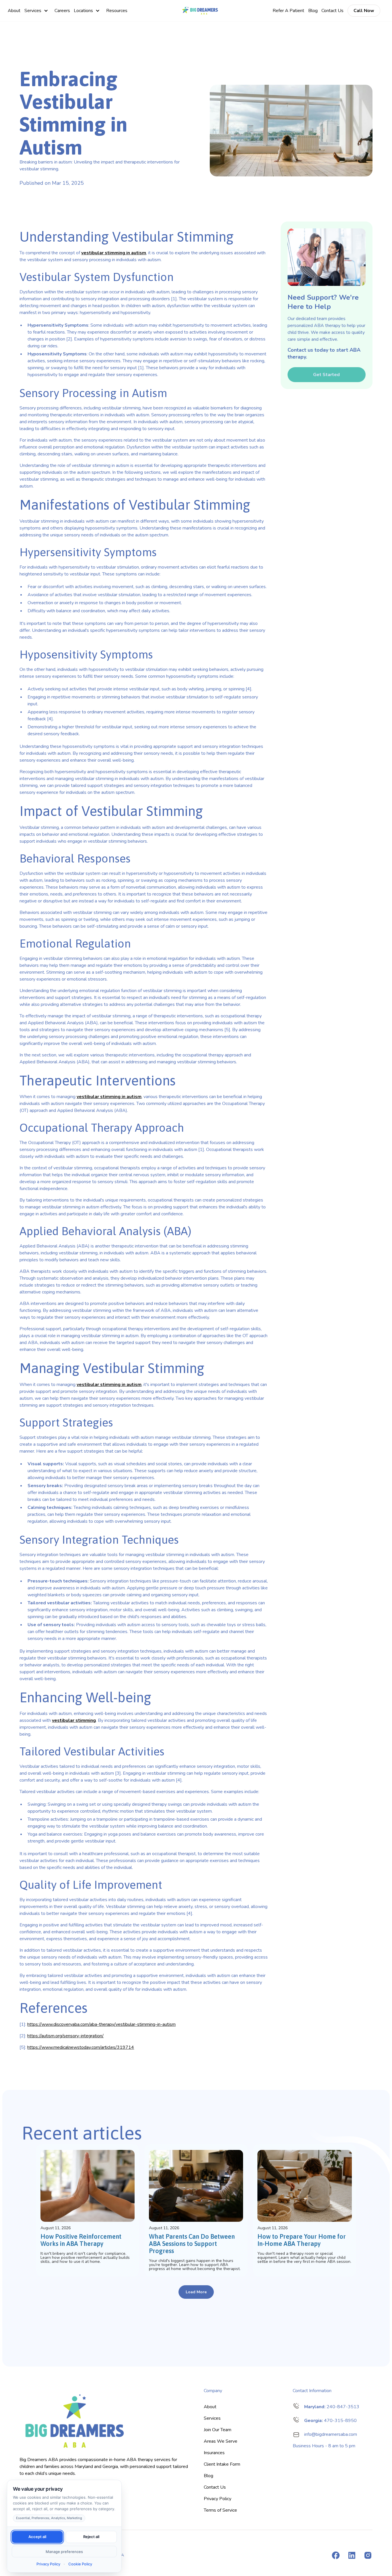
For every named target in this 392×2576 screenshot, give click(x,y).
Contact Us (332, 11)
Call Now (364, 11)
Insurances (214, 2453)
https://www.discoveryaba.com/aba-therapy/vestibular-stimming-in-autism (101, 2024)
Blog (313, 11)
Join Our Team (218, 2430)
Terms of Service (220, 2510)
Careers (62, 11)
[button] (37, 11)
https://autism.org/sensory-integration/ (65, 2036)
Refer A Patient (288, 11)
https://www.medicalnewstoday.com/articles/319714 (81, 2047)
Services (33, 11)
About (14, 11)
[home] (200, 11)
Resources (117, 11)
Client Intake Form (222, 2464)
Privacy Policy (218, 2499)
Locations (83, 11)
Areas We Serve (221, 2441)
